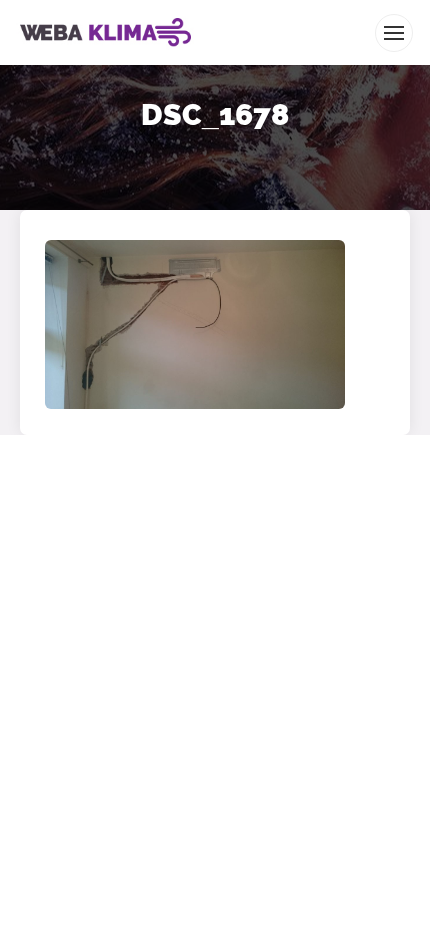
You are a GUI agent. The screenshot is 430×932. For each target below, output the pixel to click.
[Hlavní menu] (394, 33)
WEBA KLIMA (49, 8)
